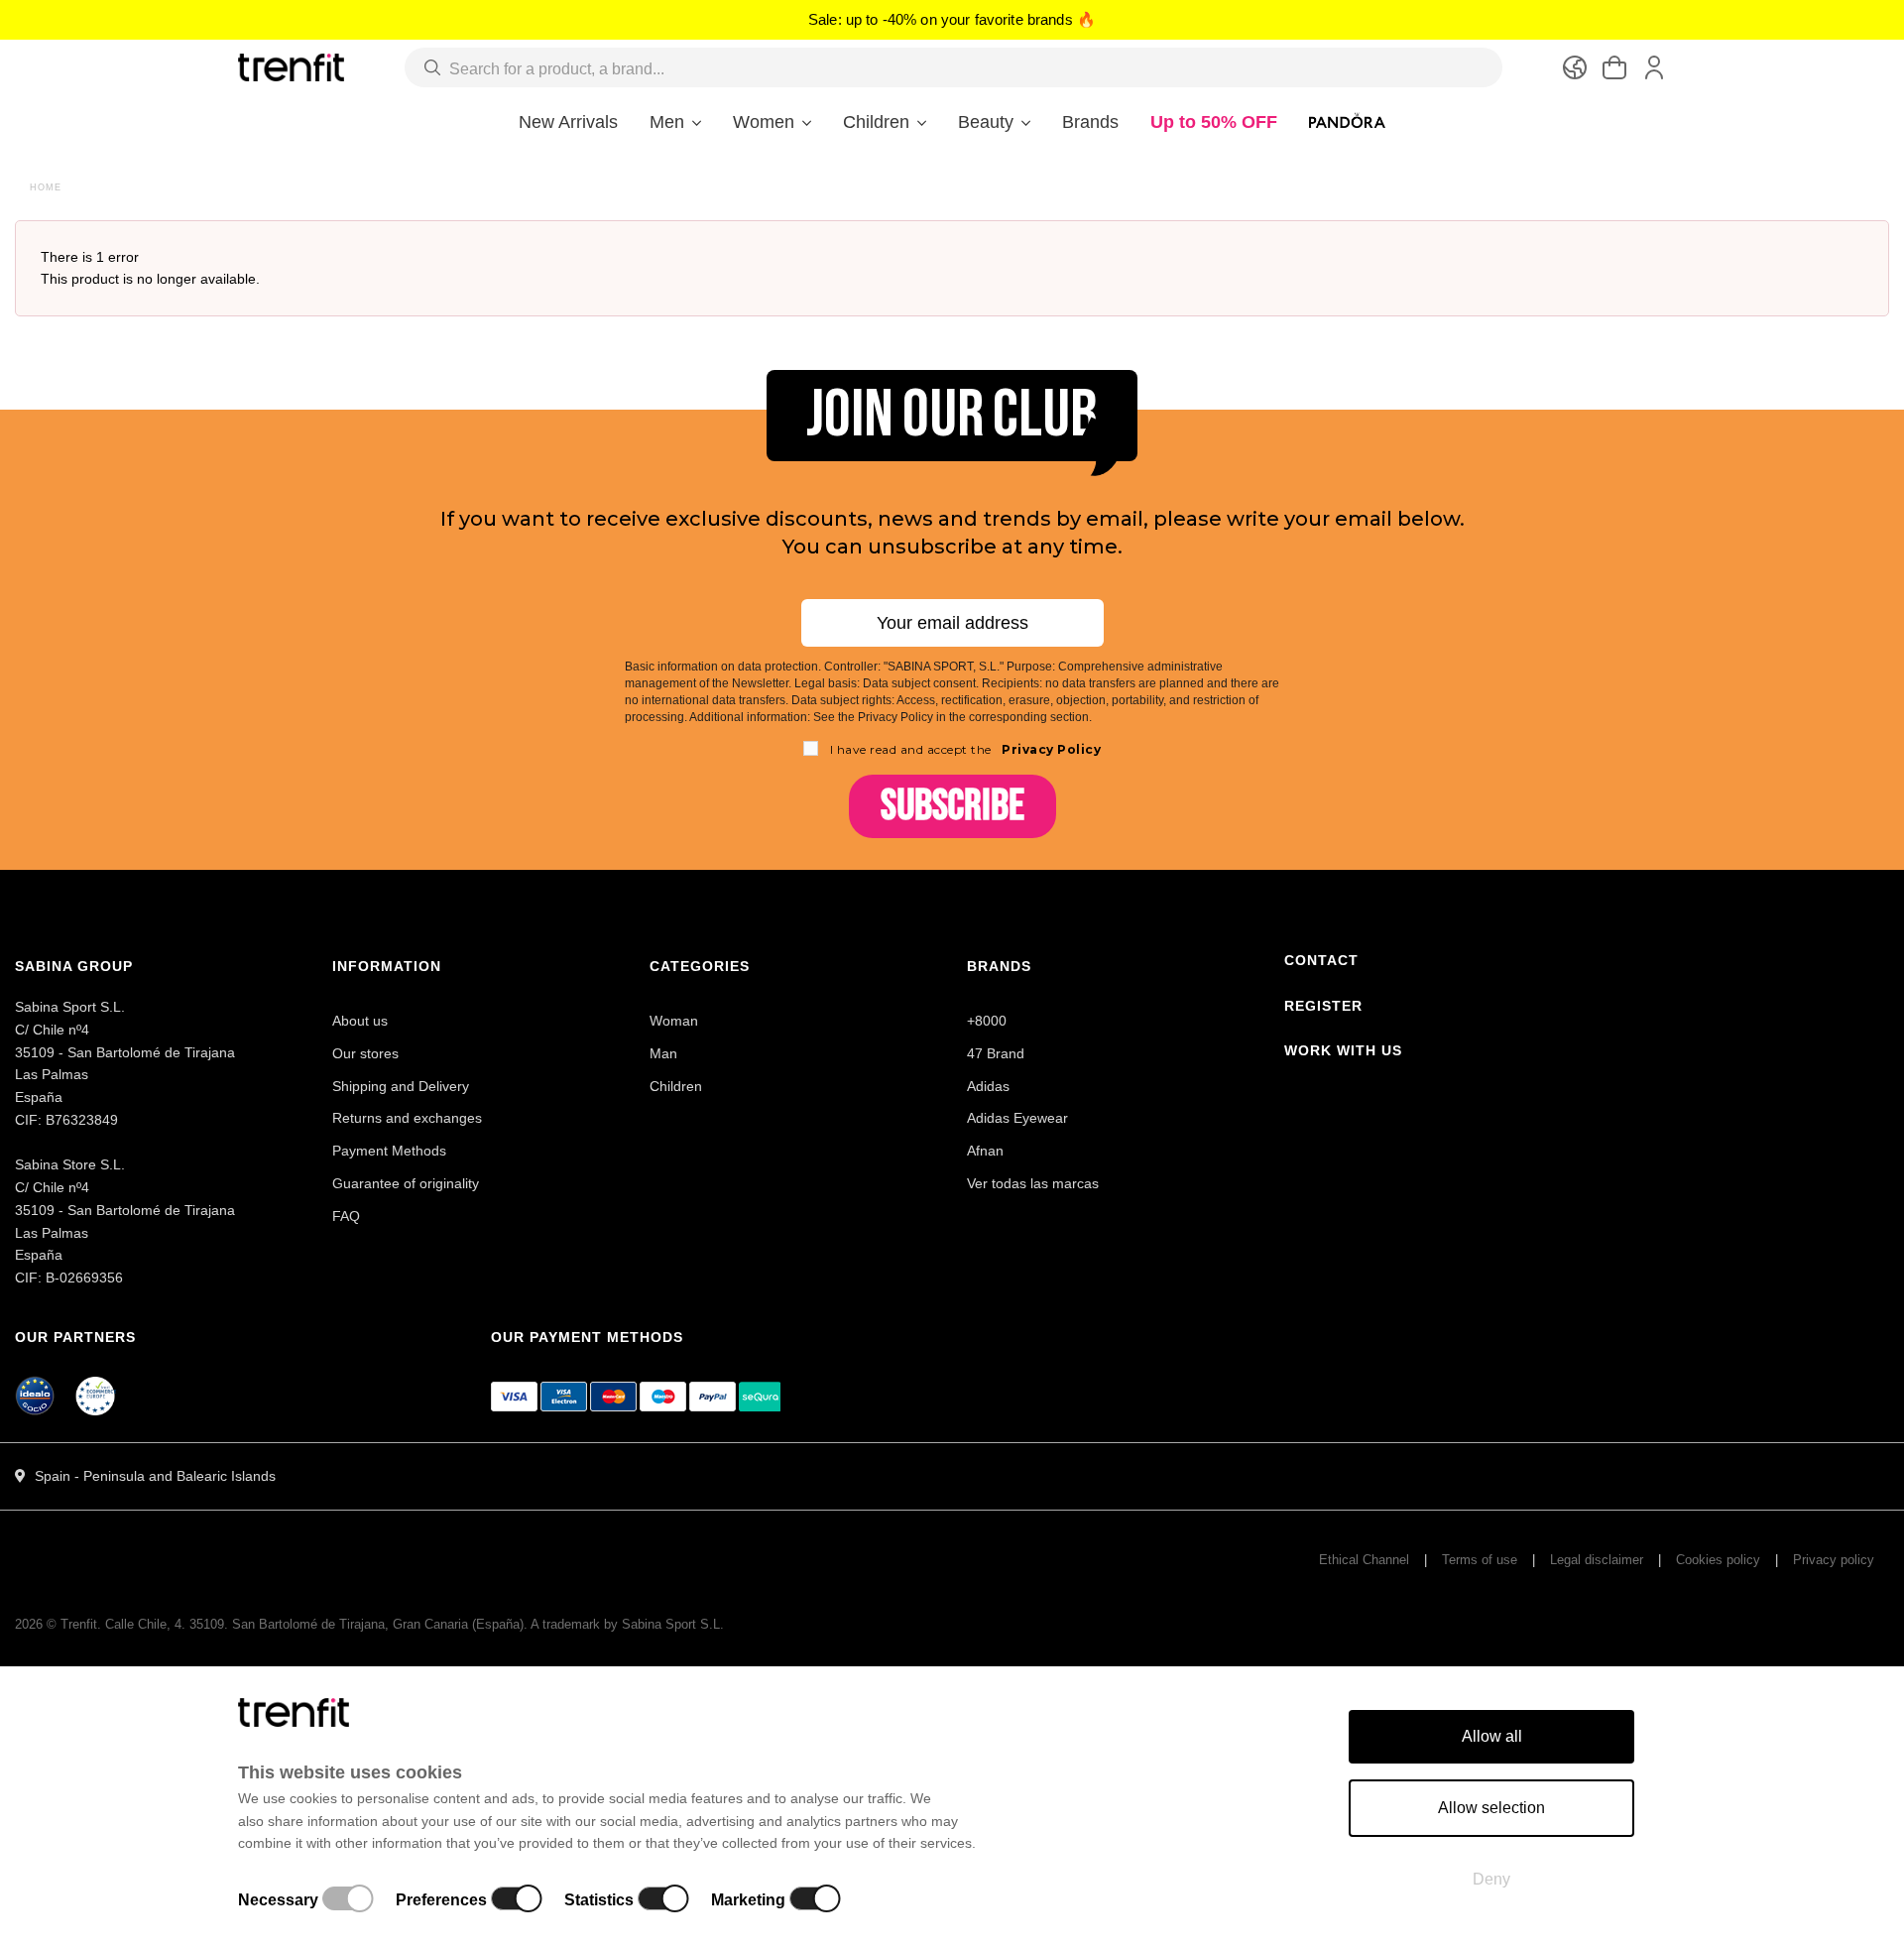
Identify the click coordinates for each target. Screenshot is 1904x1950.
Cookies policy (1718, 1560)
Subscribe (952, 806)
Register (1323, 1006)
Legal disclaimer (1597, 1560)
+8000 (987, 1021)
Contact (1321, 960)
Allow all (1492, 1736)
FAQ (346, 1216)
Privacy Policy (1050, 749)
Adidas (988, 1086)
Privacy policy (1834, 1560)
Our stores (365, 1053)
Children (676, 1086)
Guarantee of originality (406, 1183)
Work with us (1343, 1050)
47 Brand (996, 1053)
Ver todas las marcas (1033, 1183)
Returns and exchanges (407, 1118)
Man (663, 1053)
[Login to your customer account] (1654, 67)
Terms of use (1480, 1560)
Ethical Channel (1364, 1560)
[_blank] (96, 1400)
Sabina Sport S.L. (673, 1624)
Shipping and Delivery (401, 1086)
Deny (1491, 1879)
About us (360, 1021)
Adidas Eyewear (1017, 1118)
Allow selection (1491, 1808)
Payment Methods (389, 1151)
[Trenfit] (291, 66)
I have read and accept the (966, 749)
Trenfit (79, 1624)
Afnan (985, 1151)
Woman (674, 1021)
